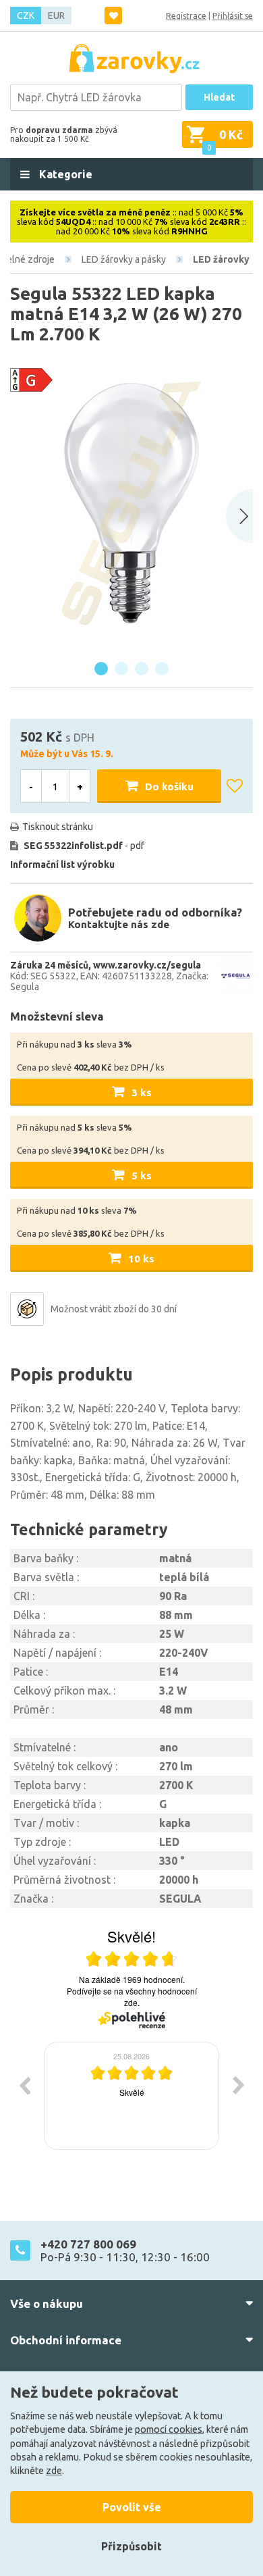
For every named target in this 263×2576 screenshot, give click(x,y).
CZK (26, 16)
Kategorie (64, 174)
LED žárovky (221, 259)
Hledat (219, 97)
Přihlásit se (233, 16)
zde (54, 2471)
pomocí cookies (169, 2429)
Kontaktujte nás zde (119, 924)
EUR (56, 16)
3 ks (142, 1092)
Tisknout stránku (58, 827)
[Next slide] (239, 516)
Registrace (186, 16)
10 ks (141, 1259)
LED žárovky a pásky (124, 259)
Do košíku (169, 787)
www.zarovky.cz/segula (147, 965)
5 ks (142, 1176)
